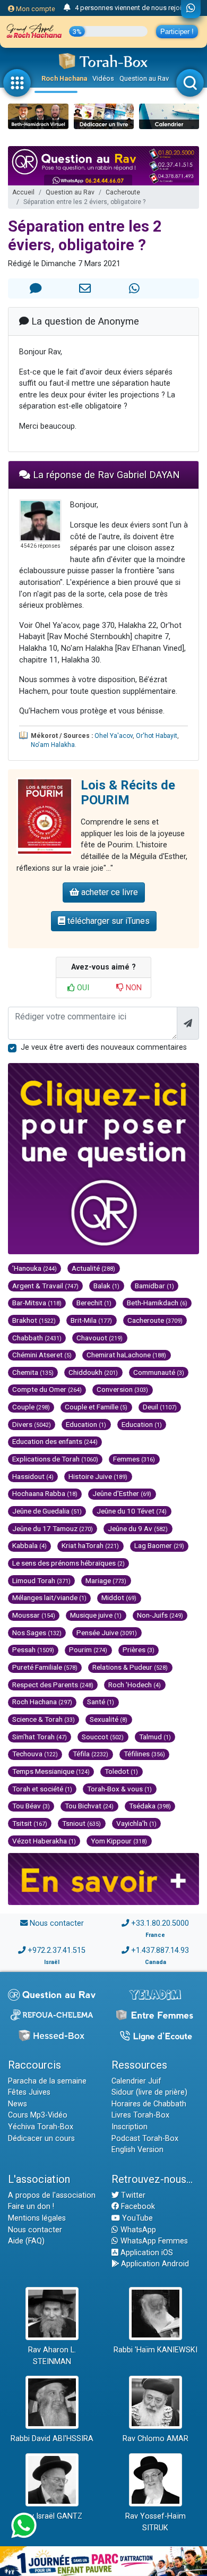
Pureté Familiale (45, 1667)
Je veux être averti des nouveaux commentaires (104, 1047)
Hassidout (33, 1476)
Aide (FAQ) (26, 2241)
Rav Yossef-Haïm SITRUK (156, 2522)
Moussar (34, 1615)
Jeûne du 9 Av (138, 1528)
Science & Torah (44, 1719)
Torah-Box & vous (119, 1789)
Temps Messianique (51, 1771)
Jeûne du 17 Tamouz (53, 1528)
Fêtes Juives (29, 2092)
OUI (82, 988)
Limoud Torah (41, 1580)
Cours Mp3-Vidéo (38, 2115)
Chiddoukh (93, 1372)
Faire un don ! (31, 2207)
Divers (32, 1424)
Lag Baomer (159, 1545)
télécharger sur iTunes (107, 921)
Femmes (134, 1459)
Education (86, 1424)
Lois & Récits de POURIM (128, 793)
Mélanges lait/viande (49, 1597)
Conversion (122, 1389)
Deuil (160, 1407)
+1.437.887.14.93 (160, 1950)
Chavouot (100, 1338)
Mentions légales (37, 2218)
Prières (139, 1650)
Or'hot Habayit (157, 736)
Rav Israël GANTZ (52, 2516)
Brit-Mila (91, 1320)
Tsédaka (150, 1806)
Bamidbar (154, 1286)
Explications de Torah (55, 1459)
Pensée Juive (107, 1633)
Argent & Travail (45, 1286)
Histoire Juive (98, 1476)
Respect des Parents (53, 1685)
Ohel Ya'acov (114, 736)
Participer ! (177, 32)
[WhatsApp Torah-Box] (191, 9)
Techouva (35, 1754)
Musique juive (96, 1615)
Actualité (93, 1268)
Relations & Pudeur (130, 1667)
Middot (119, 1597)
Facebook (137, 2207)
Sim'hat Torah (40, 1737)
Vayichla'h (136, 1823)
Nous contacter (57, 1923)
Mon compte (35, 9)
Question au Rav (144, 78)
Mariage (106, 1580)
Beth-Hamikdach (157, 1303)
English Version (137, 2150)
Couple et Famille (96, 1407)
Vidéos (103, 78)
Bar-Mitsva (37, 1303)
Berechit (94, 1303)
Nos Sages (37, 1633)
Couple (31, 1407)
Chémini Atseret (42, 1355)
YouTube (136, 2218)
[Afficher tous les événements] (67, 8)
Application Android (154, 2264)
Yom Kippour (119, 1841)
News (18, 2104)
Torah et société (42, 1789)
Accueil (23, 192)
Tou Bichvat (89, 1806)
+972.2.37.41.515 (57, 1950)
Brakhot (34, 1320)
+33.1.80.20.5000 (160, 1923)
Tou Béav (31, 1806)
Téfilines (144, 1754)
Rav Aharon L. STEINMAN (52, 2356)
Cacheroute (123, 192)
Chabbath (37, 1338)
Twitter (132, 2195)
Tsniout (81, 1823)
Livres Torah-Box (140, 2115)
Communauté (159, 1372)
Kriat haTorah (90, 1545)
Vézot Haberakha (44, 1841)
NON (133, 988)
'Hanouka (34, 1268)
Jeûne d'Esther (122, 1493)
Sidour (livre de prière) (149, 2092)
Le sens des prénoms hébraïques (68, 1563)
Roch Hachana (64, 78)
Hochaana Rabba (45, 1493)
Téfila (90, 1754)
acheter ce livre (109, 892)
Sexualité (109, 1719)
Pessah (33, 1650)
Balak (106, 1286)
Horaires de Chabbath (149, 2104)
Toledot (121, 1771)
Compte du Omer (47, 1389)
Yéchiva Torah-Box (41, 2127)
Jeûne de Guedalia (47, 1511)
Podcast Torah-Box (145, 2139)
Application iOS (146, 2253)
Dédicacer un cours (41, 2139)
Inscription (130, 2127)
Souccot (103, 1737)
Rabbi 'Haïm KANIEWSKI (156, 2350)
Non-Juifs (160, 1615)
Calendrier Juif (136, 2081)
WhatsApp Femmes (153, 2241)
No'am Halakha (53, 745)
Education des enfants (55, 1441)
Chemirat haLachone (126, 1355)
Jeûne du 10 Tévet (132, 1511)
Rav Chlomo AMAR (156, 2439)
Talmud (155, 1737)
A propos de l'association (52, 2195)
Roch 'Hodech (135, 1685)
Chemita (33, 1372)
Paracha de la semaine (47, 2081)
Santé (101, 1702)
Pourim (88, 1650)
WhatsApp (137, 2230)
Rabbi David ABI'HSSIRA (52, 2439)
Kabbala (29, 1545)
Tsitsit (30, 1823)
